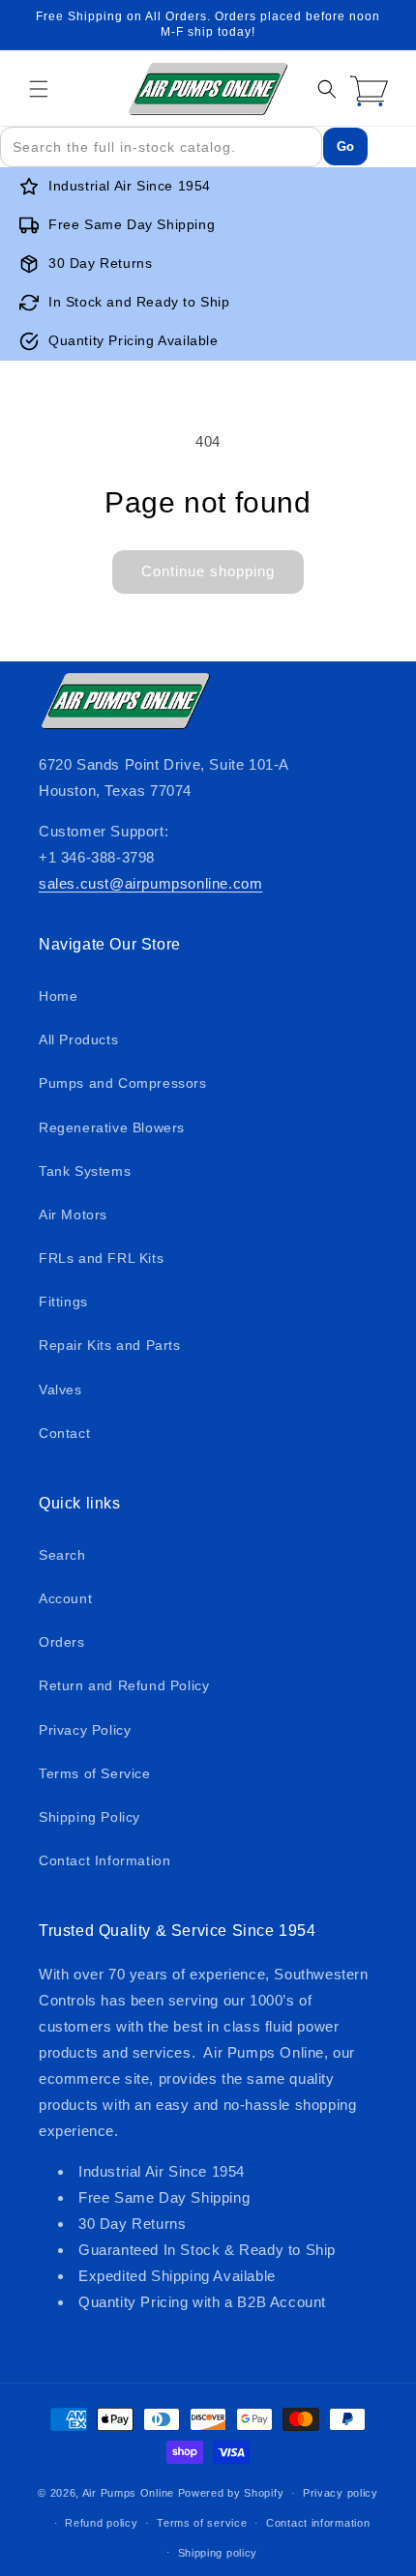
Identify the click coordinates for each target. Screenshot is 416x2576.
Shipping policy (218, 2553)
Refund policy (101, 2523)
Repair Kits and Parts (110, 1345)
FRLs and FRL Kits (101, 1258)
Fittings (63, 1302)
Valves (60, 1390)
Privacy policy (341, 2493)
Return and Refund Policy (124, 1685)
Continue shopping (208, 571)
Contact (64, 1433)
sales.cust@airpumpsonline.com (150, 883)
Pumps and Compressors (123, 1083)
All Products (78, 1039)
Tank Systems (85, 1171)
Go (345, 146)
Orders (62, 1642)
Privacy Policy (85, 1730)
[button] (39, 89)
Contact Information (104, 1860)
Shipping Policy (89, 1817)
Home (58, 996)
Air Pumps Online (128, 2493)
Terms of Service (95, 1773)
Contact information (318, 2523)
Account (65, 1598)
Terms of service (202, 2523)
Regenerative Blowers (112, 1127)
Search (62, 1555)
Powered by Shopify (231, 2493)
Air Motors (73, 1215)
